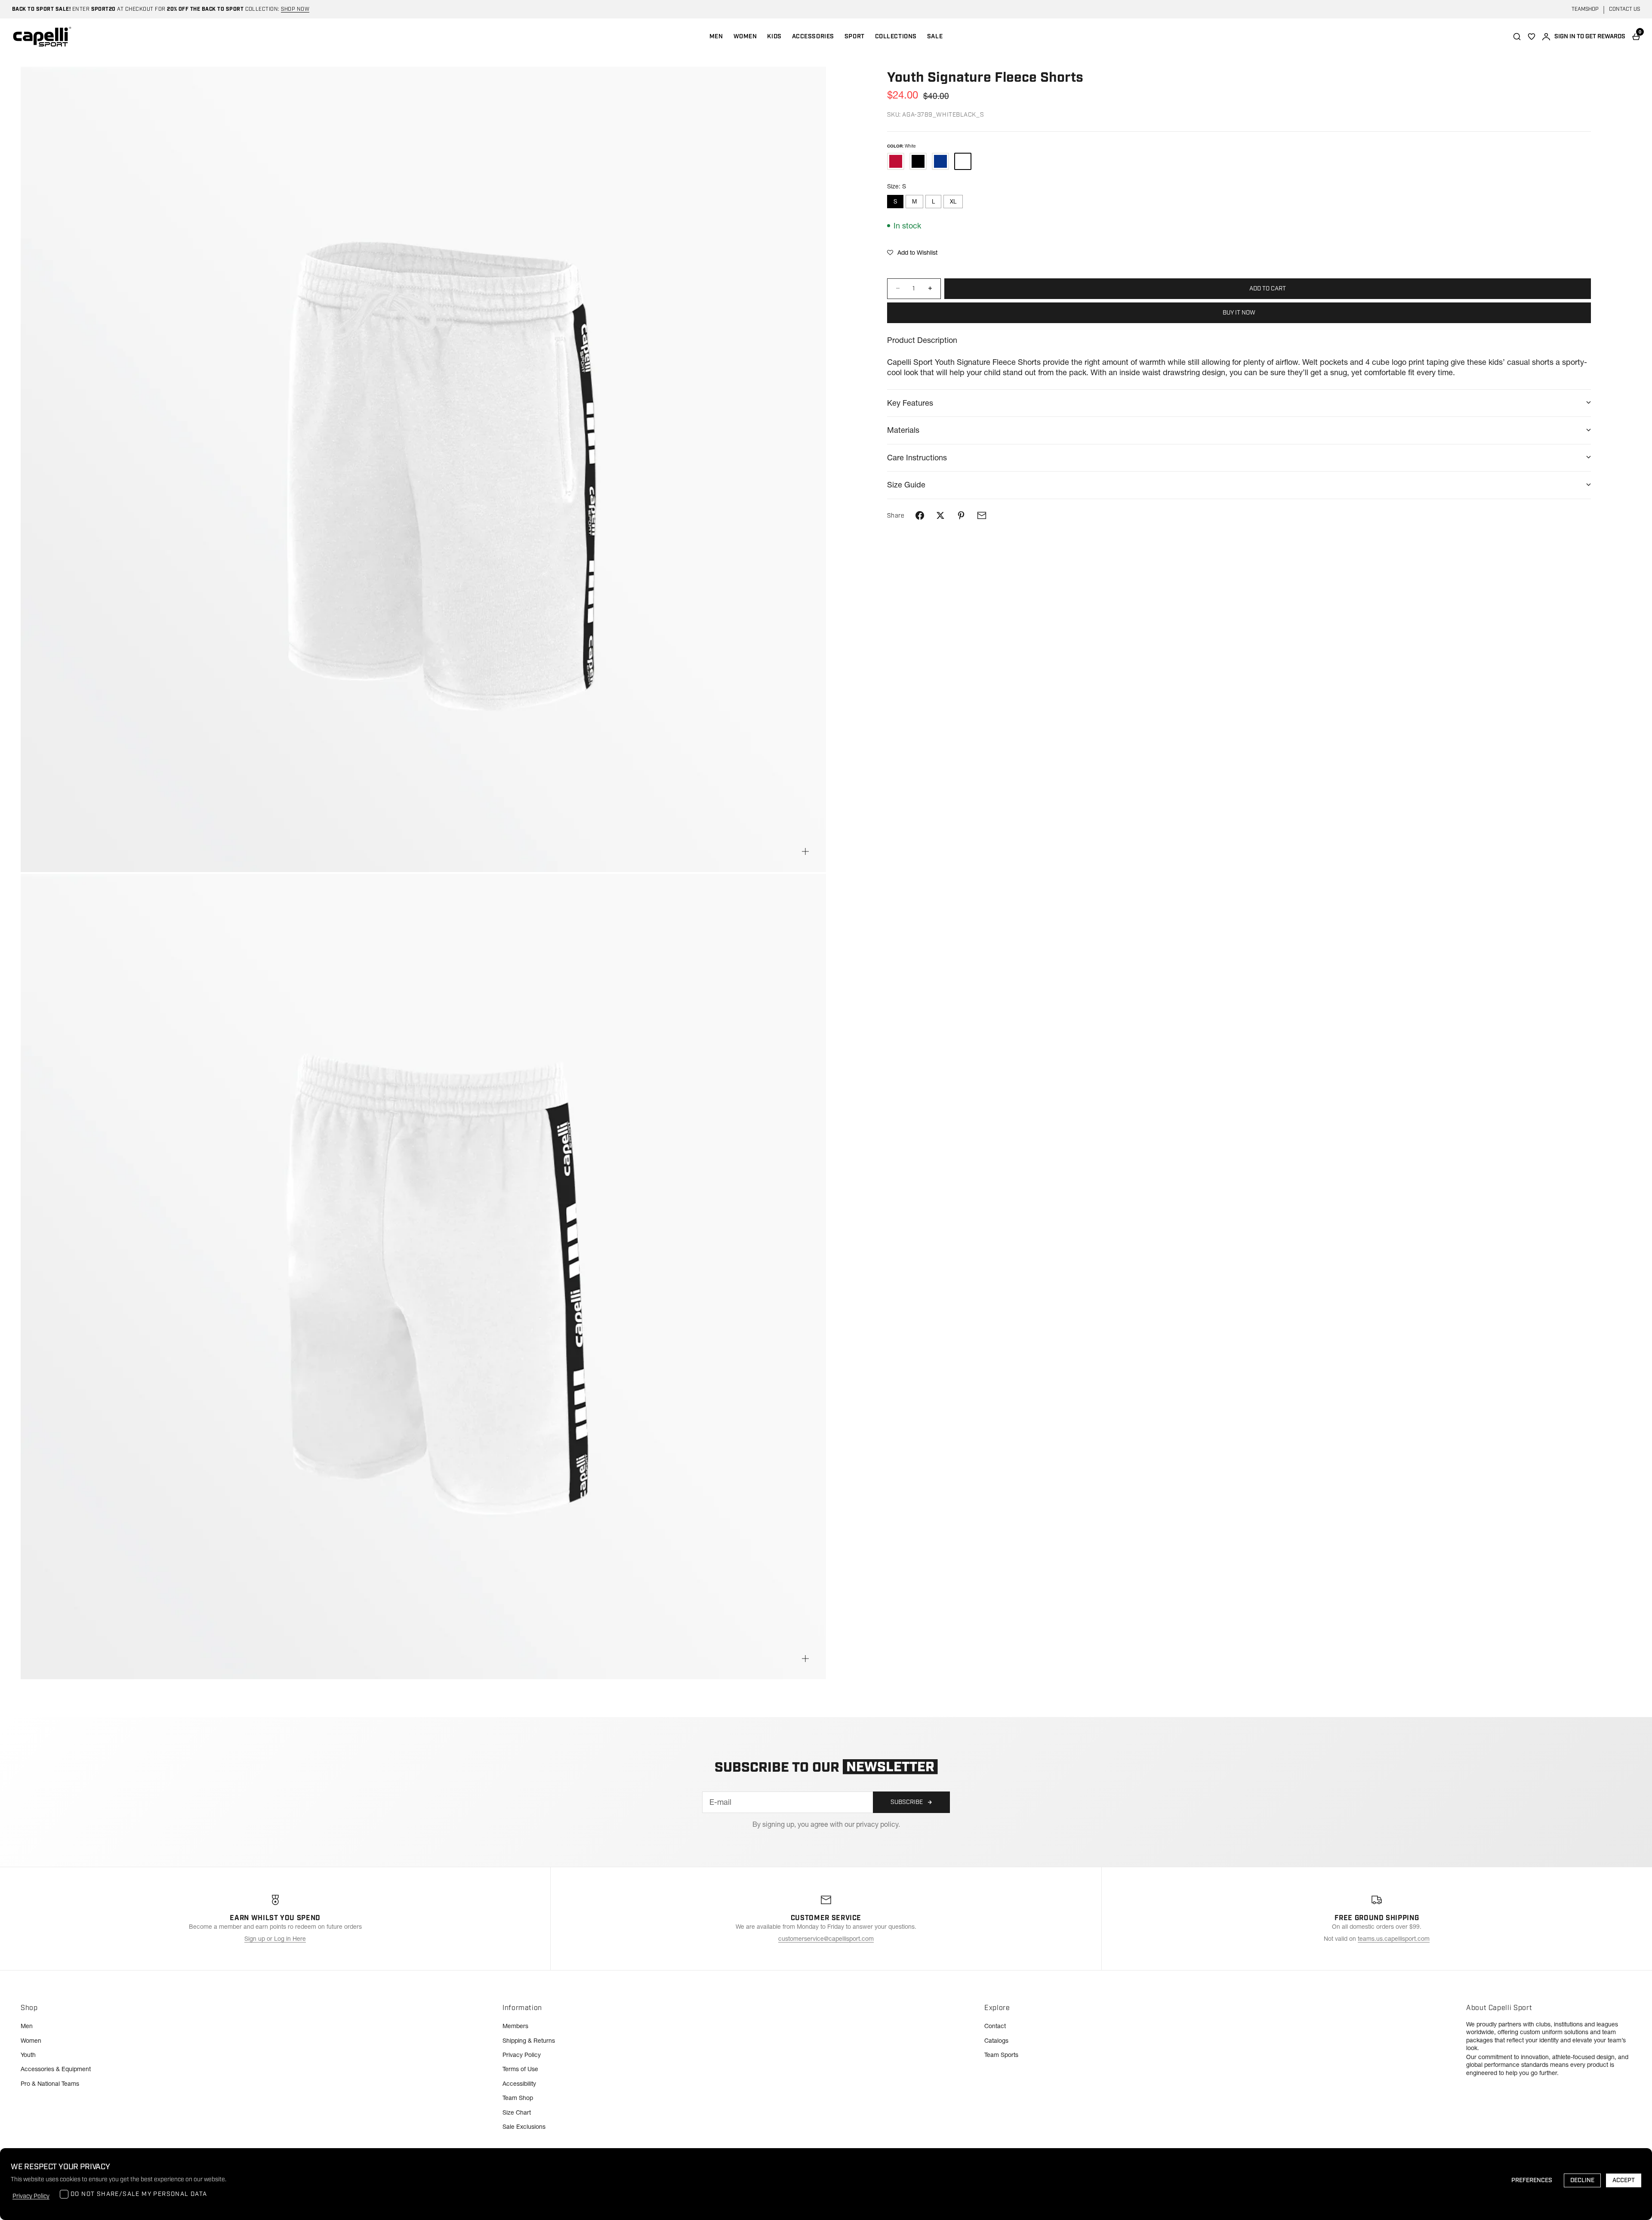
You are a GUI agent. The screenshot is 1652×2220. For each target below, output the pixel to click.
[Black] (918, 161)
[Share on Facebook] (920, 515)
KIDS (774, 37)
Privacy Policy (522, 2055)
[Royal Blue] (940, 161)
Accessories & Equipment (56, 2069)
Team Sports (1001, 2055)
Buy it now (1239, 312)
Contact (995, 2026)
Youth (28, 2055)
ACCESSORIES (813, 37)
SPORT (855, 37)
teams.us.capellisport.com (1394, 1939)
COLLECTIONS (896, 37)
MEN (716, 37)
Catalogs (996, 2041)
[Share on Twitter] (940, 515)
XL (953, 201)
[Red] (896, 161)
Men (27, 2026)
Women (31, 2041)
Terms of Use (520, 2069)
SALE (935, 37)
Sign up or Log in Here (275, 1939)
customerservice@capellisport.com (826, 1939)
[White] (963, 161)
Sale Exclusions (524, 2127)
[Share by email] (982, 515)
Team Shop (518, 2098)
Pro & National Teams (50, 2084)
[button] (912, 253)
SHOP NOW (295, 9)
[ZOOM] (805, 851)
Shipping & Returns (529, 2041)
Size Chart (517, 2112)
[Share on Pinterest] (961, 515)
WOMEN (745, 37)
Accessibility (519, 2084)
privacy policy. (878, 1824)
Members (515, 2026)
